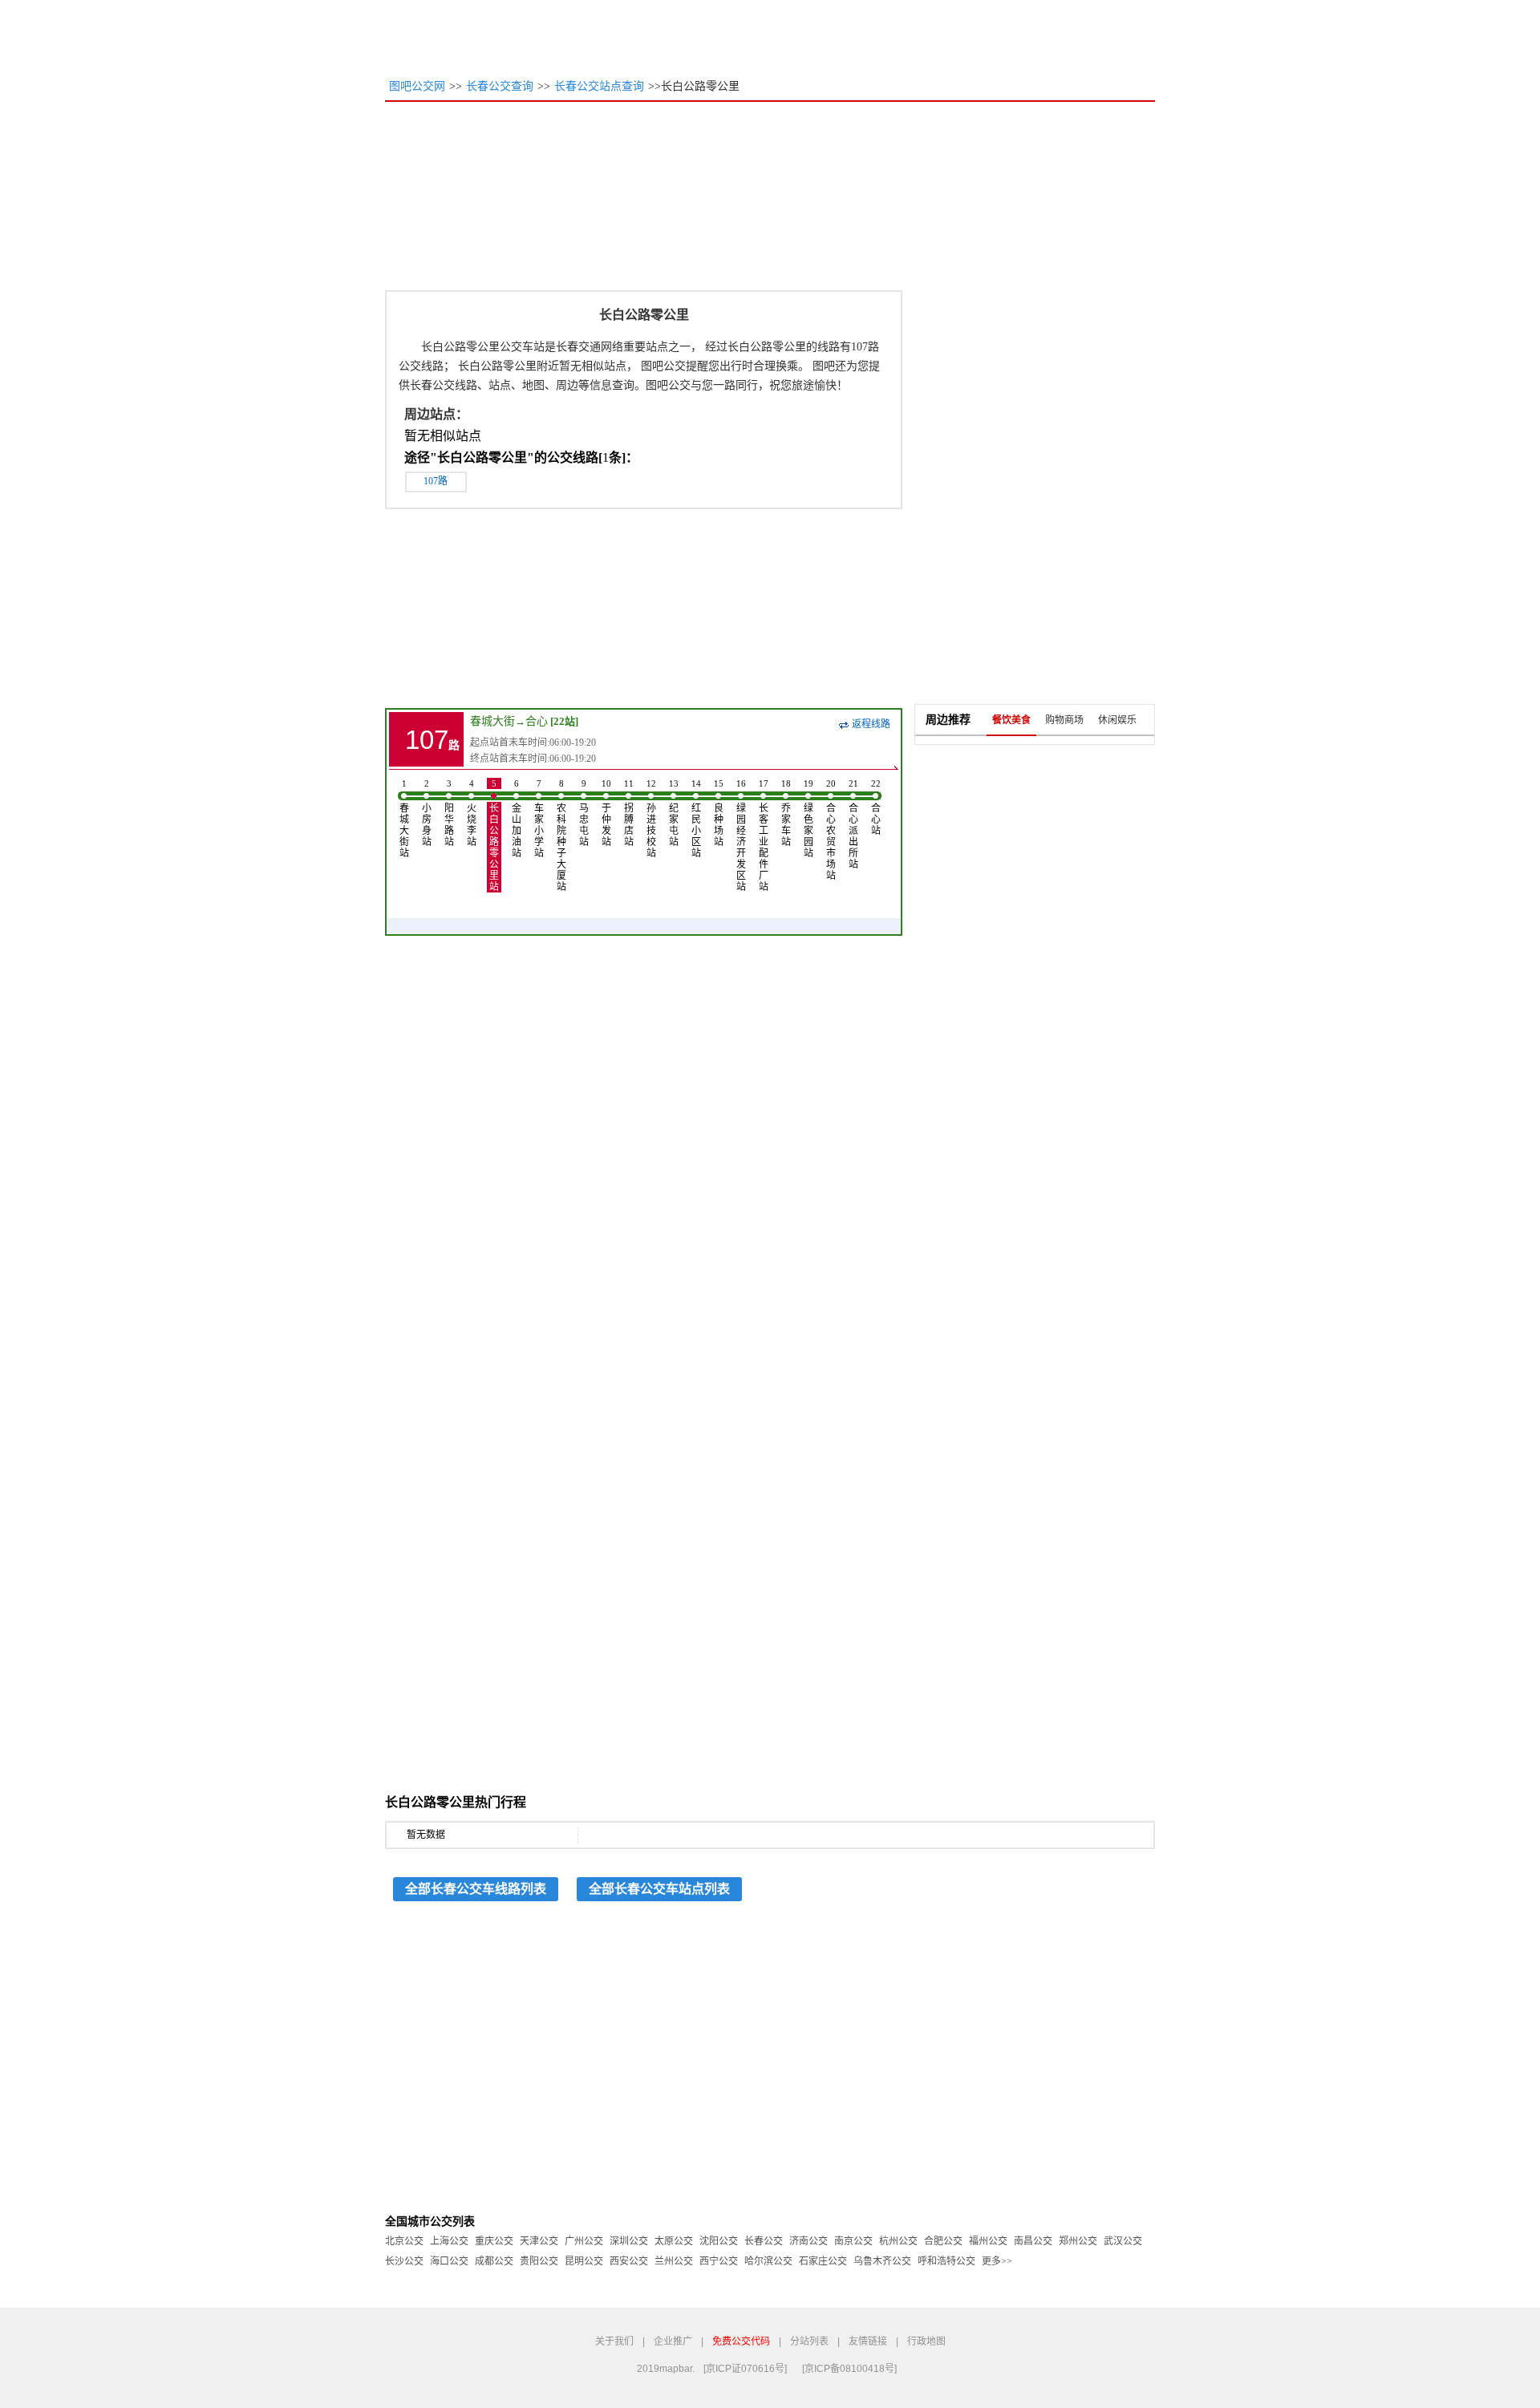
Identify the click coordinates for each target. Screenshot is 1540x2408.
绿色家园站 (808, 819)
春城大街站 (404, 819)
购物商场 (1064, 720)
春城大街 (492, 721)
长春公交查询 (500, 86)
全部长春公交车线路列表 (476, 1889)
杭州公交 (898, 2241)
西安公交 (629, 2261)
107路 (436, 481)
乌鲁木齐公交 (882, 2261)
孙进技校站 (651, 819)
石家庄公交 (823, 2261)
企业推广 (673, 2341)
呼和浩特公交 (946, 2261)
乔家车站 (786, 813)
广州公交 (584, 2241)
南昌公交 (1033, 2241)
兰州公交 (674, 2261)
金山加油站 (517, 819)
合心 (537, 721)
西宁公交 (719, 2261)
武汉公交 (1123, 2241)
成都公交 (494, 2261)
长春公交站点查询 (599, 86)
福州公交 (988, 2241)
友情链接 (868, 2341)
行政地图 (926, 2341)
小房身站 (427, 813)
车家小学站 (539, 819)
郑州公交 (1078, 2241)
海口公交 (449, 2261)
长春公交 (764, 2241)
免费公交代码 (741, 2341)
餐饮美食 (1011, 720)
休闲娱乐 (1117, 720)
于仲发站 (606, 813)
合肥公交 (943, 2241)
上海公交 (449, 2241)
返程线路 (871, 724)
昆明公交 (584, 2261)
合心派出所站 (853, 824)
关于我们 (614, 2341)
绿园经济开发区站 (741, 836)
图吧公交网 (417, 86)
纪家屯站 (674, 813)
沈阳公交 (719, 2241)
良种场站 (719, 813)
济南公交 (808, 2241)
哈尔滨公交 (768, 2261)
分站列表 (809, 2341)
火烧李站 (472, 813)
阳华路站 (449, 813)
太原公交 (674, 2241)
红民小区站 (696, 819)
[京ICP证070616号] (745, 2369)
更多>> (997, 2261)
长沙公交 (404, 2261)
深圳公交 (629, 2241)
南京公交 (853, 2241)
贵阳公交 (539, 2261)
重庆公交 (494, 2241)
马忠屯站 (584, 813)
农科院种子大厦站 (561, 836)
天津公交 (539, 2241)
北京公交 (404, 2241)
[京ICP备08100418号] (849, 2369)
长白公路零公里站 (494, 836)
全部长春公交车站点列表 (659, 1889)
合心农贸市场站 (831, 830)
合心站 (876, 807)
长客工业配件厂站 (764, 836)
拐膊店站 (629, 813)
